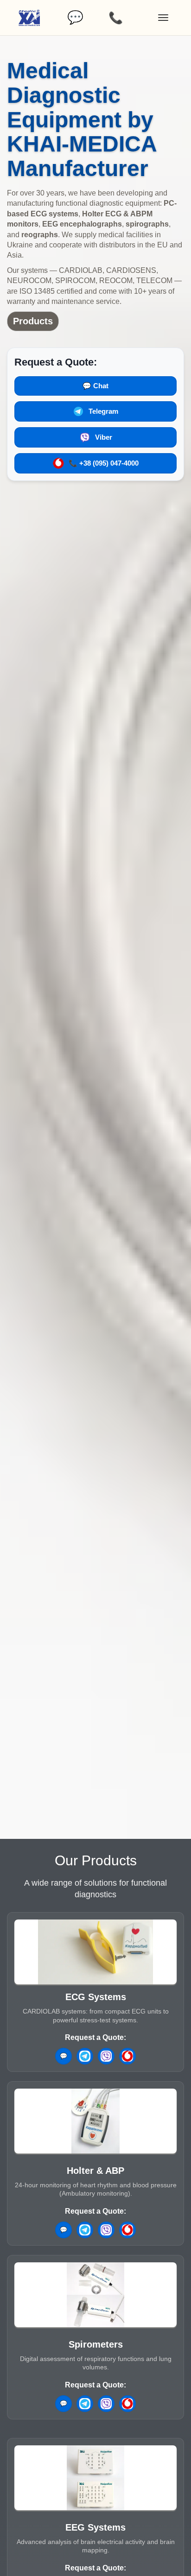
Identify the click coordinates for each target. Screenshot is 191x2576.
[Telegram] (85, 2056)
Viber (104, 437)
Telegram (103, 411)
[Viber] (106, 2056)
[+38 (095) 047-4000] (127, 2056)
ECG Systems (96, 1997)
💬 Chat (95, 386)
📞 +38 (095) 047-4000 (104, 463)
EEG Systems (95, 2527)
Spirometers (96, 2344)
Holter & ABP (95, 2171)
